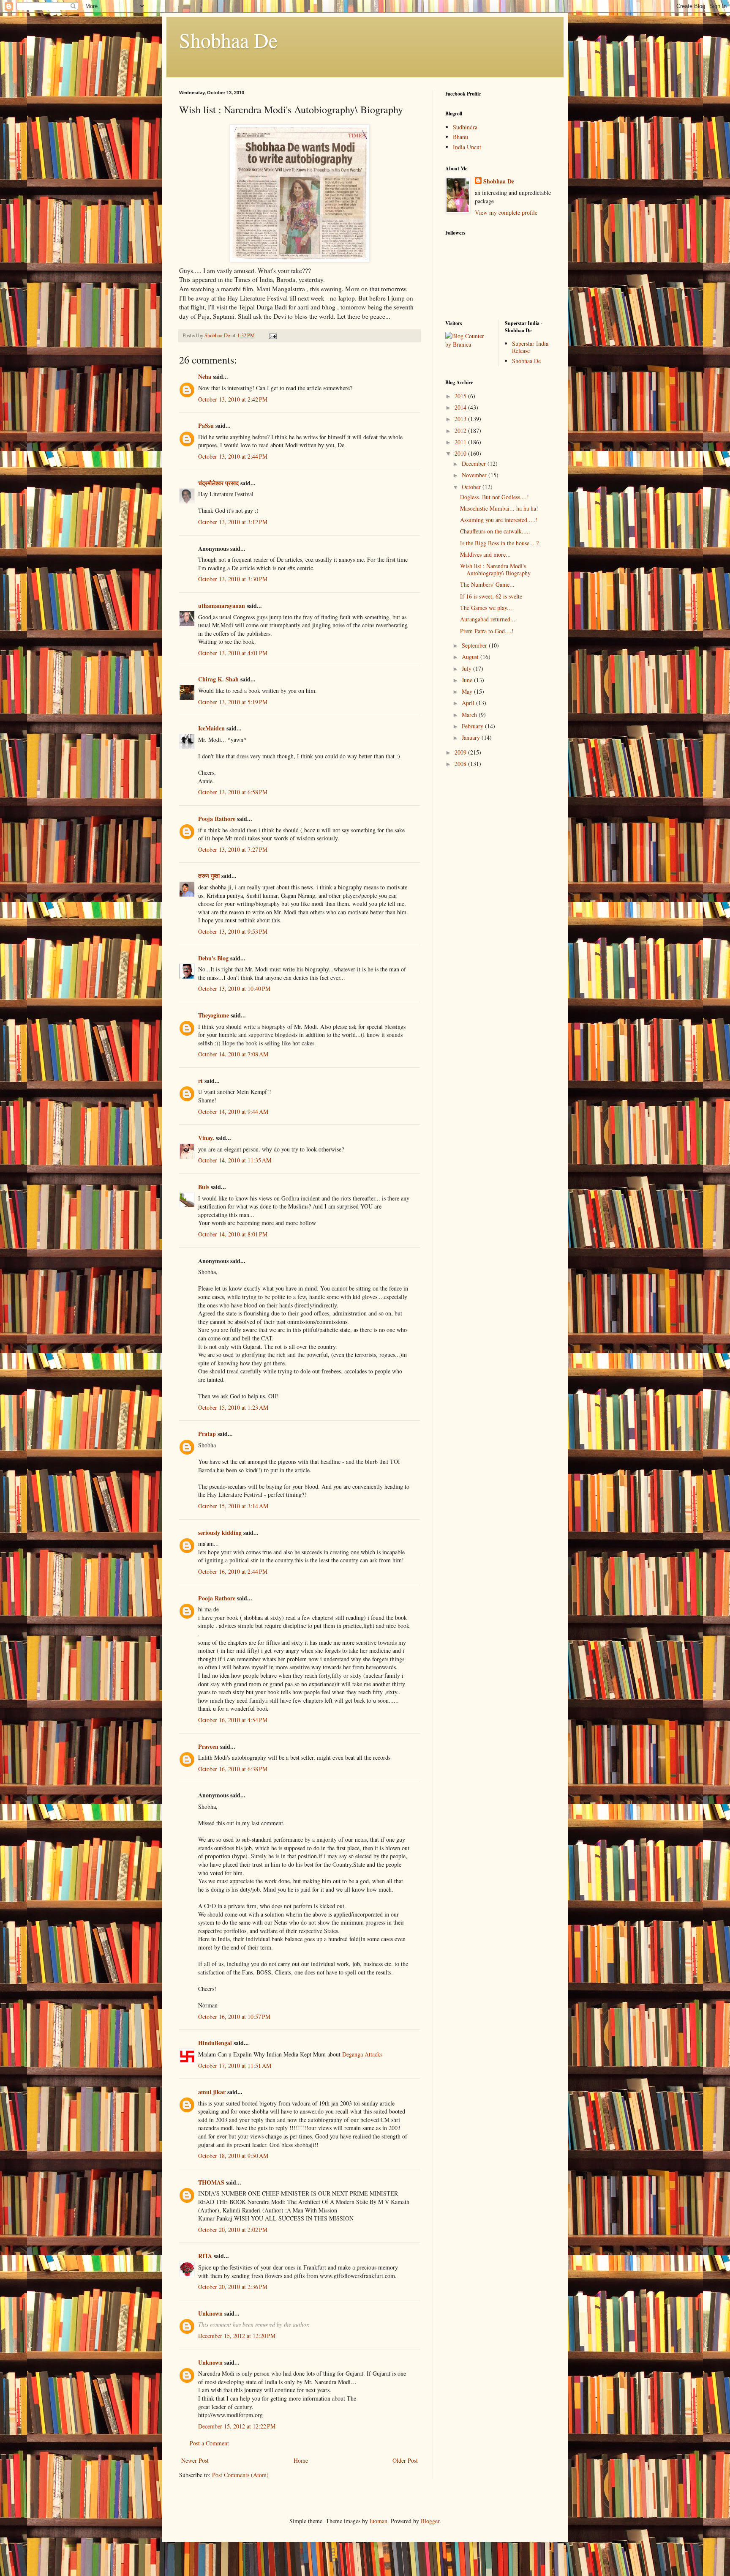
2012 (461, 431)
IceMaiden (211, 728)
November (475, 475)
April (469, 703)
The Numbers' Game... (487, 584)
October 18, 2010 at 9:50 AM (233, 2156)
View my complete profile (506, 212)
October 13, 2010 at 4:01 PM (233, 653)
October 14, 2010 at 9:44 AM (233, 1112)
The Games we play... (486, 608)
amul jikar (212, 2092)
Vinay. (206, 1138)
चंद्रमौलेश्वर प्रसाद (218, 483)
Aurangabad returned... (488, 619)
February (473, 726)
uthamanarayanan (222, 606)
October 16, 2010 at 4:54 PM (233, 1720)
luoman (379, 2521)
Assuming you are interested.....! (499, 520)
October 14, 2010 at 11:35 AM (235, 1160)
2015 (461, 396)
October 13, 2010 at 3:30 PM (233, 579)
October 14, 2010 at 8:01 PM (233, 1234)
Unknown (210, 2313)
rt (200, 1081)
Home (301, 2460)
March (470, 715)
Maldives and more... (485, 554)
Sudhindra (465, 127)
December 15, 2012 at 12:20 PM (237, 2336)
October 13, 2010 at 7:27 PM (233, 849)
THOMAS (211, 2182)
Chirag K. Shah (218, 679)
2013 (461, 419)
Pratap (207, 1434)
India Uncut (467, 147)
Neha (205, 376)
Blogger (430, 2521)
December (475, 464)
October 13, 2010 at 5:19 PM (233, 702)
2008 (461, 764)
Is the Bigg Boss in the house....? (499, 543)
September (475, 645)
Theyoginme (214, 1015)
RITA (205, 2256)
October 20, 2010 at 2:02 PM (233, 2230)
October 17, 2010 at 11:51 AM (235, 2066)
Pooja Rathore (217, 819)
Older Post (405, 2460)
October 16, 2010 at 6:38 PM (233, 1769)
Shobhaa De (228, 40)
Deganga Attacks (362, 2054)
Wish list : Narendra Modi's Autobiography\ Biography (495, 569)
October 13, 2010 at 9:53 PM (233, 931)
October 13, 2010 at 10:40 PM (234, 989)
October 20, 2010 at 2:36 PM (233, 2287)
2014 (461, 407)
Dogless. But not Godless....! (494, 497)
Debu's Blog (213, 958)
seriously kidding (220, 1533)
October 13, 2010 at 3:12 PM (233, 522)
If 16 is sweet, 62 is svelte (491, 596)
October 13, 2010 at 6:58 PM (233, 792)
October (472, 487)
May (468, 691)
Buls (204, 1187)
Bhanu (460, 137)
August (471, 657)
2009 (461, 752)
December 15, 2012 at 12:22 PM (237, 2426)
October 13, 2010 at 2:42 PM (233, 399)
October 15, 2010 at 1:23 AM (233, 1407)
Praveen (208, 1746)
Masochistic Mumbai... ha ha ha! (499, 508)
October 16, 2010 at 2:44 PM (233, 1571)
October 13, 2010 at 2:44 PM (233, 456)
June (468, 680)
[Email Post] (272, 335)
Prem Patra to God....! (487, 631)
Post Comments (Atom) (240, 2475)
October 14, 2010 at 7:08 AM (233, 1054)
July (467, 669)
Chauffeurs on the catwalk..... (495, 531)
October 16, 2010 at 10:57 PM (234, 2017)
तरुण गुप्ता (209, 876)
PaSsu (206, 425)
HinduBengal (215, 2043)
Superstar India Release (530, 347)
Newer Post (195, 2460)
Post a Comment (209, 2443)
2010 (461, 453)
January (472, 737)
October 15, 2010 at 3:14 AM (233, 1506)
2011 (461, 442)
